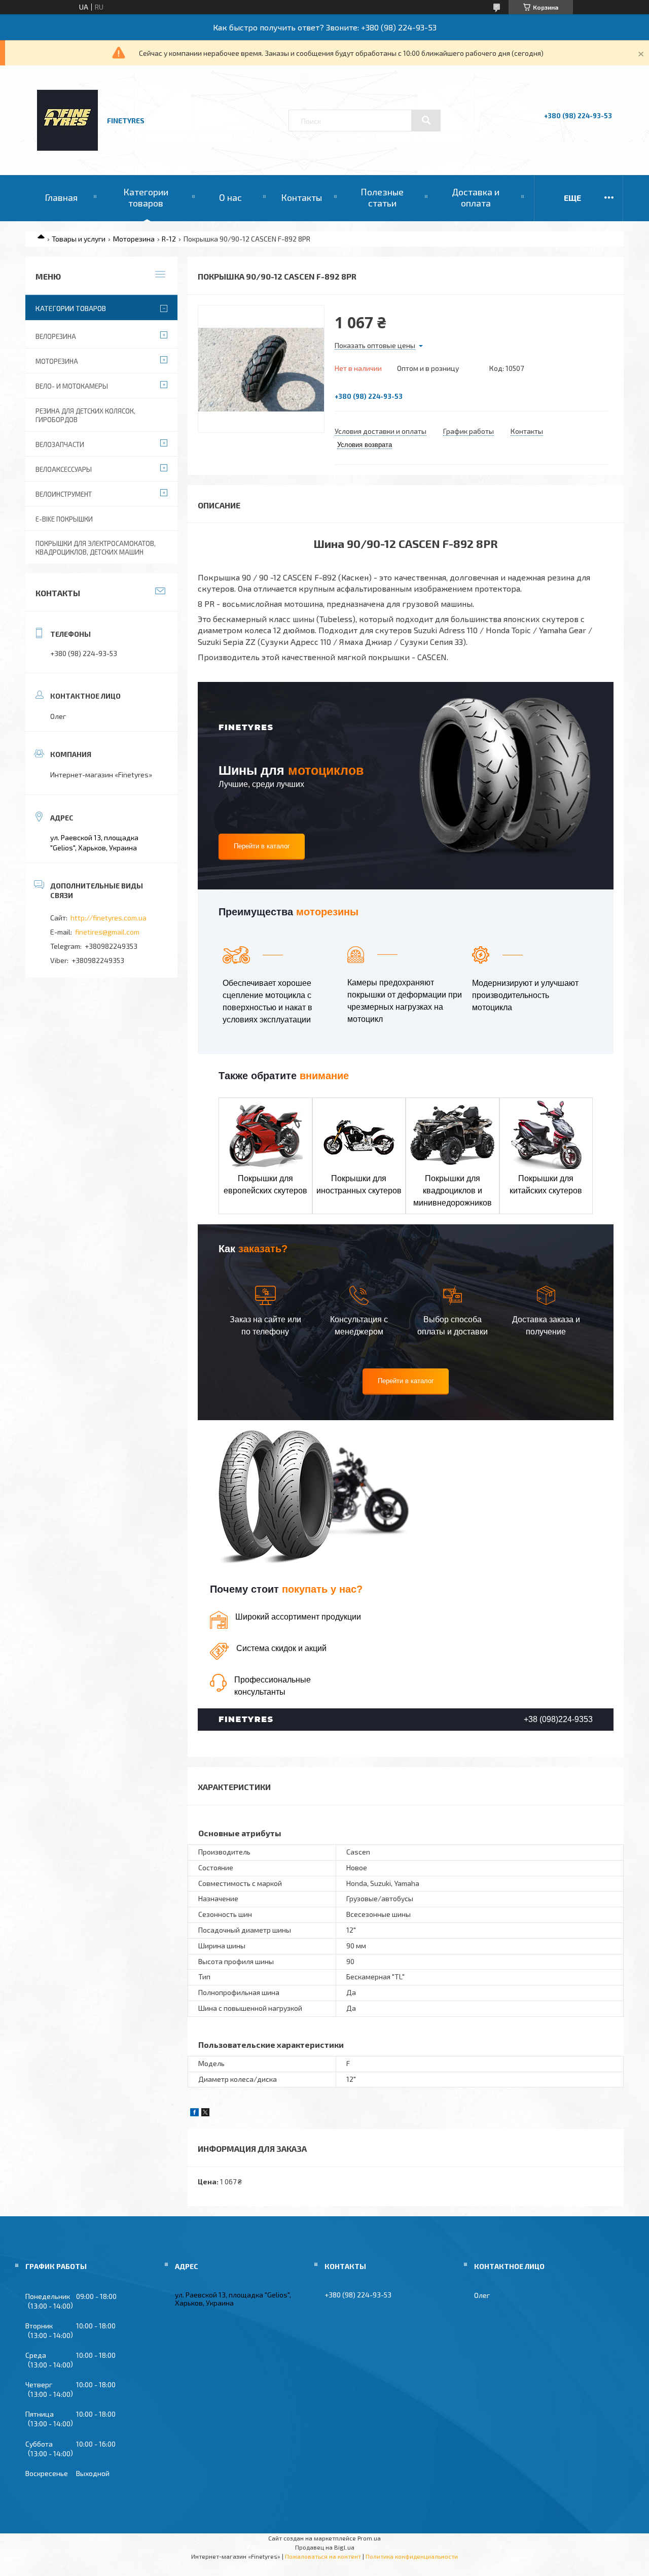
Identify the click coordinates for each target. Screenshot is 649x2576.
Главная (61, 197)
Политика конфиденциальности (412, 2556)
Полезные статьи (382, 197)
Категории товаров (146, 197)
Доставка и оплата (476, 197)
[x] (205, 2114)
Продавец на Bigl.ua (325, 2547)
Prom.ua (369, 2538)
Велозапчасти (60, 444)
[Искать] (426, 120)
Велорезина (56, 336)
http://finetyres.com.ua (109, 918)
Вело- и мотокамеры (72, 386)
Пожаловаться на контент (323, 2556)
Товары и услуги (79, 239)
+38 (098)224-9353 (558, 1719)
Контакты (301, 197)
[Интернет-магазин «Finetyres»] (67, 148)
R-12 (169, 239)
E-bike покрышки (64, 519)
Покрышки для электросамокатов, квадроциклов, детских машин (96, 548)
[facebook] (194, 2114)
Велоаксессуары (64, 469)
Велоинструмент (64, 494)
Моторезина (134, 239)
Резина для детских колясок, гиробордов (85, 415)
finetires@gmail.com (107, 932)
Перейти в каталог (262, 846)
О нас (230, 197)
